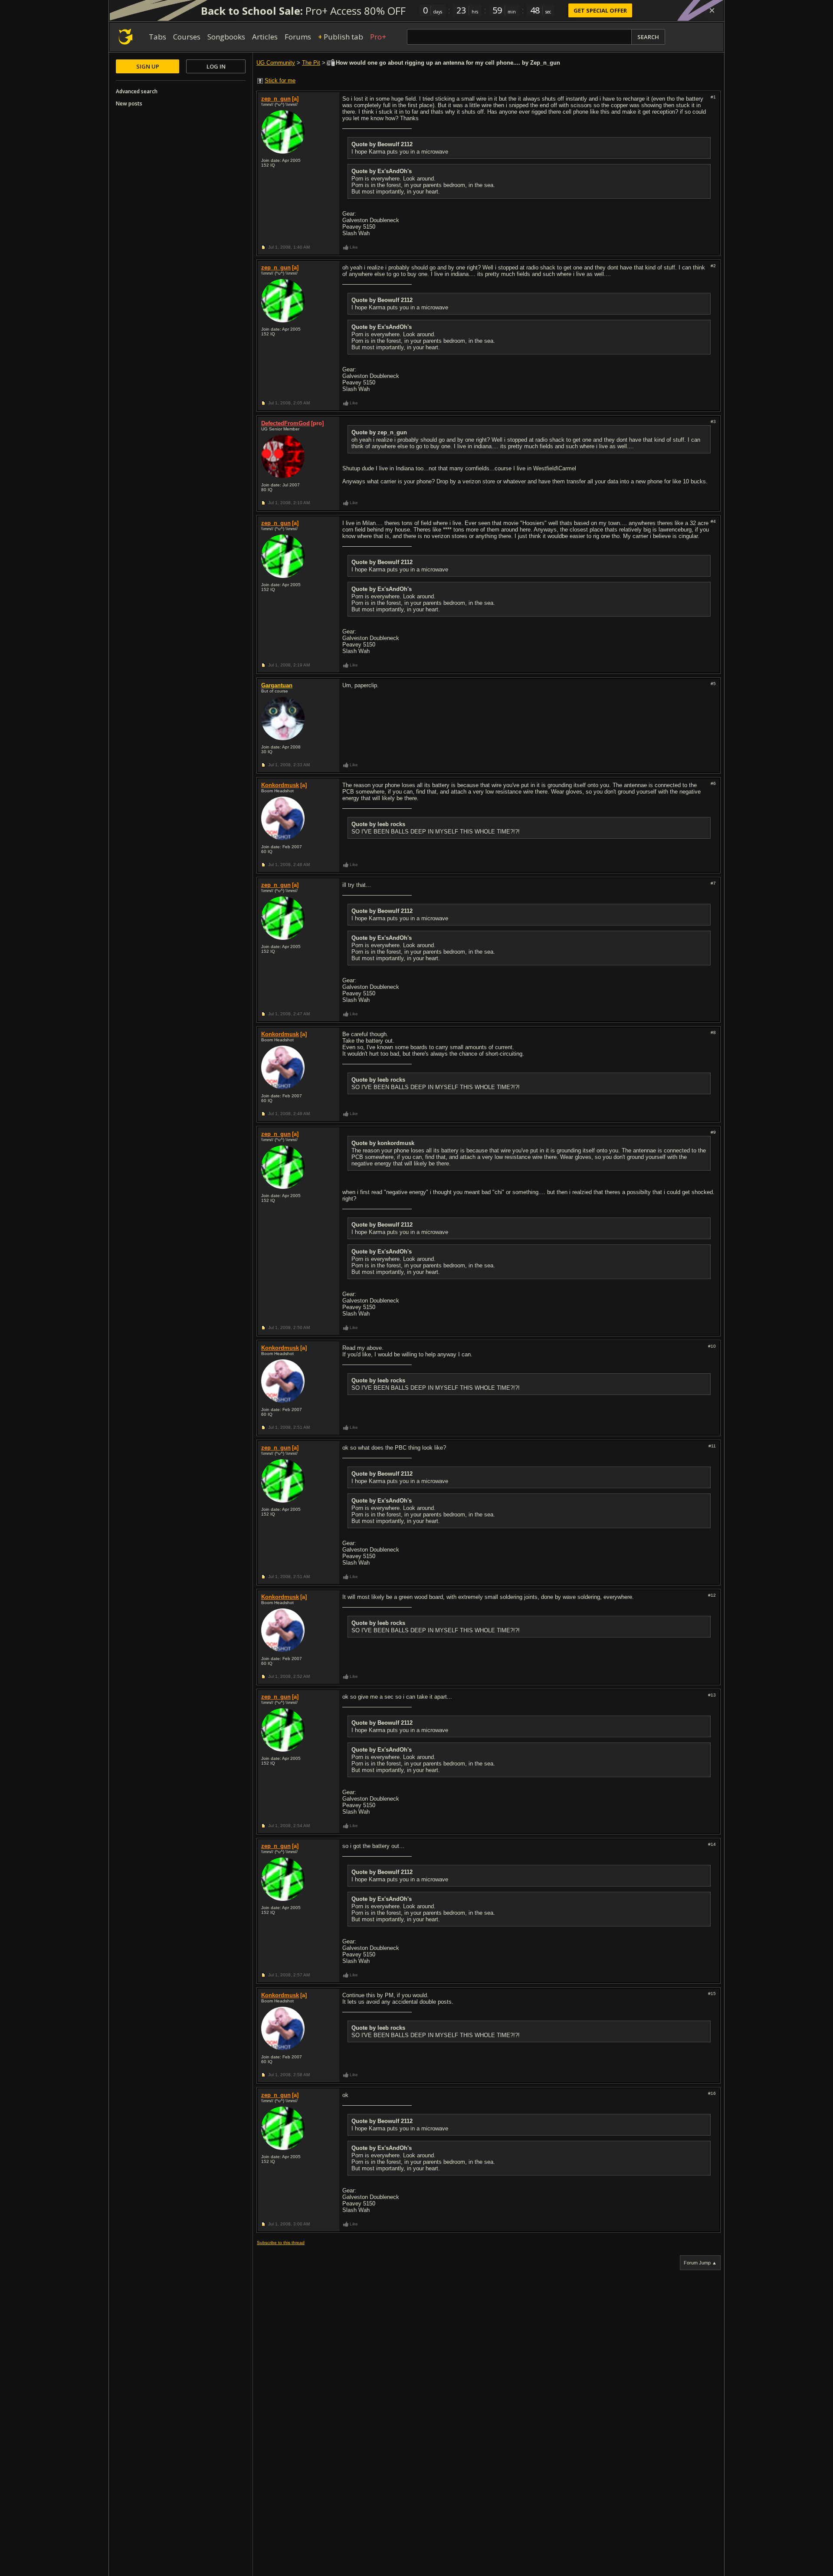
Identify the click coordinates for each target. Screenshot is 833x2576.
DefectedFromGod (285, 423)
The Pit (311, 63)
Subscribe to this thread (281, 2243)
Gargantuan (277, 685)
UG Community (276, 63)
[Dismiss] (712, 10)
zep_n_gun (276, 99)
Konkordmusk (280, 785)
